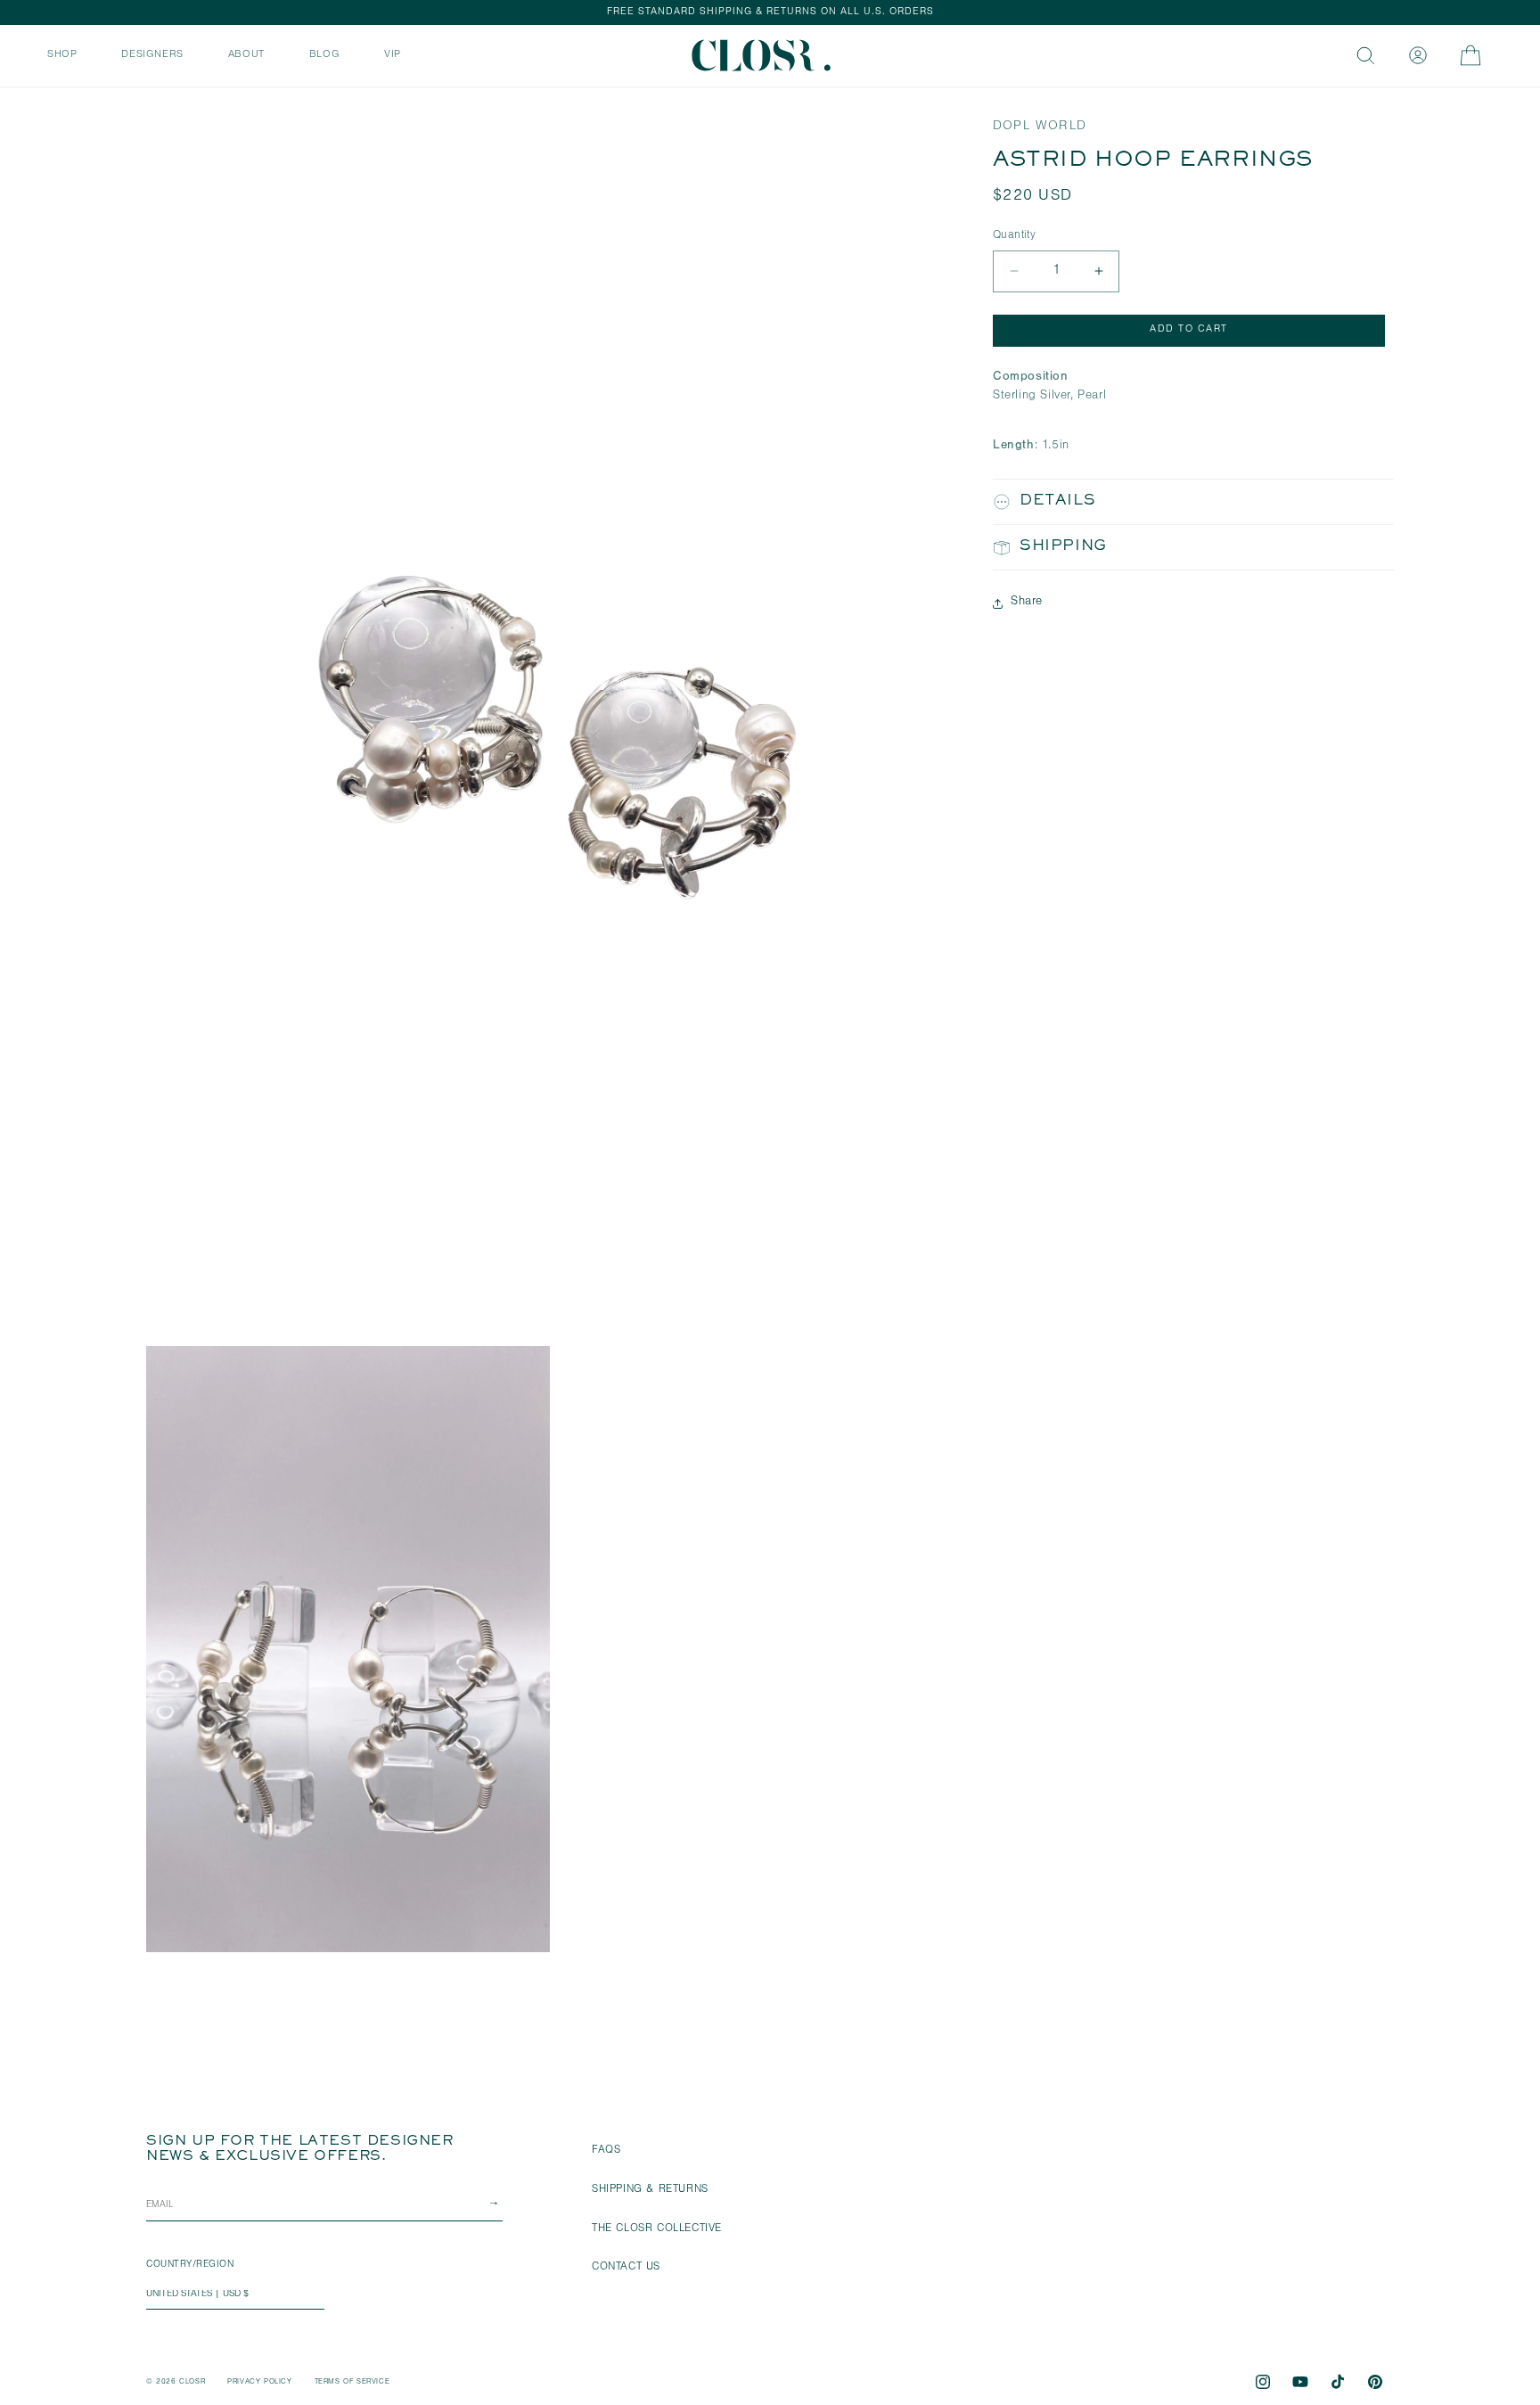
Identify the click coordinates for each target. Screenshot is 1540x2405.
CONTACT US (626, 2268)
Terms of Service (352, 2382)
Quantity (1014, 236)
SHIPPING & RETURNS (650, 2190)
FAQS (606, 2151)
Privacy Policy (259, 2382)
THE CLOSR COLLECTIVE (657, 2229)
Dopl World (1040, 127)
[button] (62, 53)
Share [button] (1027, 603)
